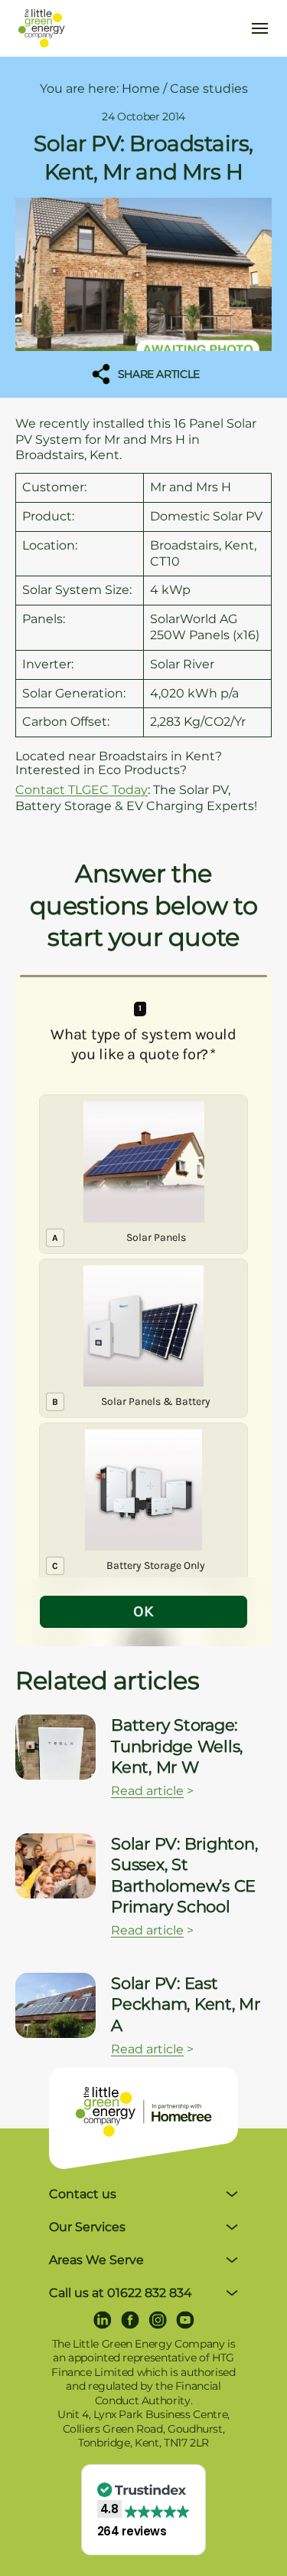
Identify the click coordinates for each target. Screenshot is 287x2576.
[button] (144, 2510)
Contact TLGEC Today (82, 790)
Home (141, 89)
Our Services (87, 2227)
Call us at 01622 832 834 (121, 2293)
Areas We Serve (96, 2260)
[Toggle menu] (259, 28)
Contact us (83, 2194)
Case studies (209, 89)
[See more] (55, 1747)
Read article (147, 1791)
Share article (157, 374)
